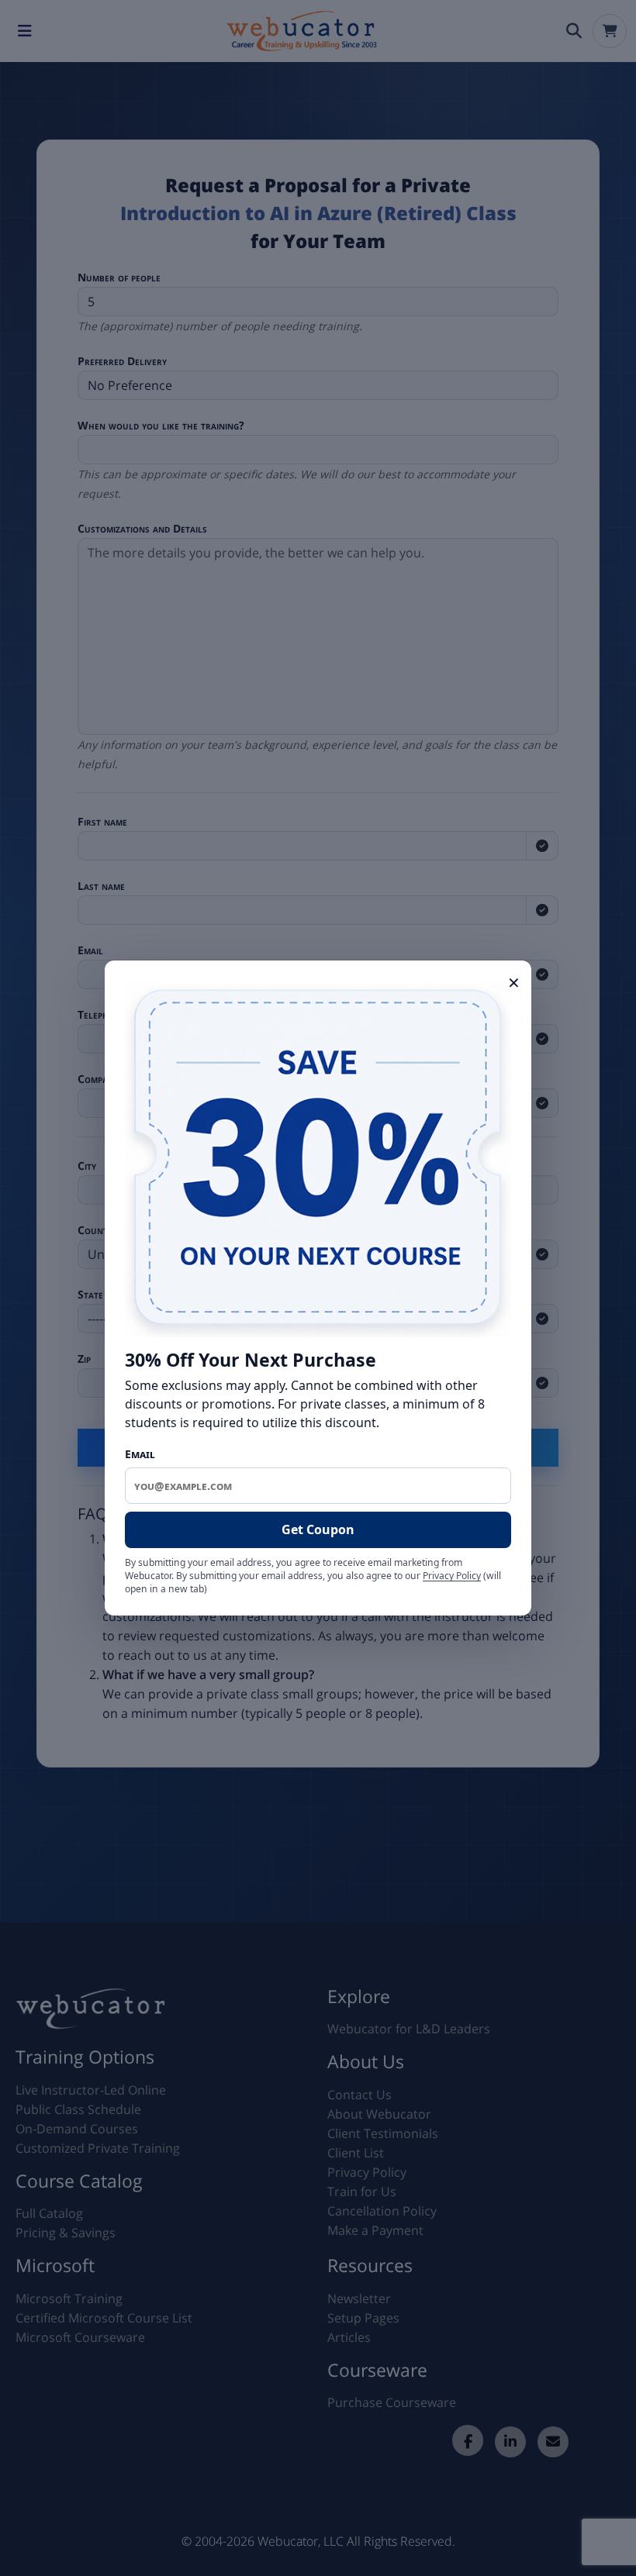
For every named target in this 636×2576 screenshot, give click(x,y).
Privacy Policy (452, 1576)
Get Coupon (318, 1529)
